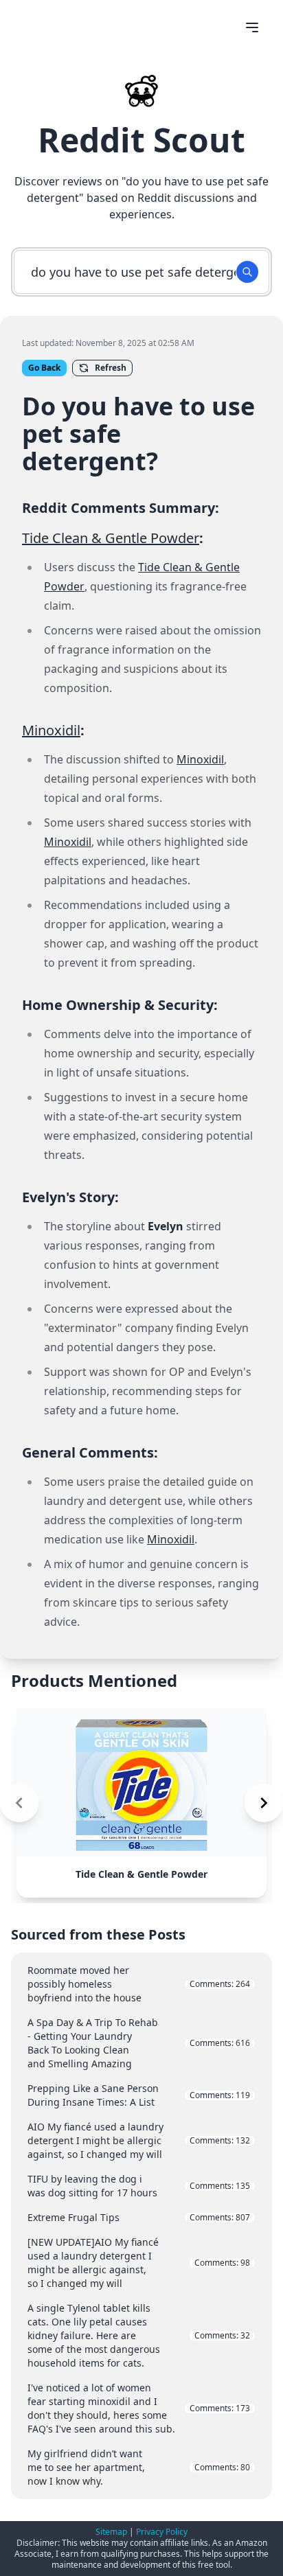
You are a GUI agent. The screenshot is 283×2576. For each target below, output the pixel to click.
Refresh (111, 368)
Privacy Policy (162, 2532)
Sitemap (111, 2532)
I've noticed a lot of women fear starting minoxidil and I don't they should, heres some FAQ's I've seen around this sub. (139, 2408)
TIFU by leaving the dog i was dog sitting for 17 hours (139, 2186)
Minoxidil (51, 730)
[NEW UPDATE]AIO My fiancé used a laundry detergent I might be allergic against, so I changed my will (139, 2263)
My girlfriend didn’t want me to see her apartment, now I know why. (139, 2467)
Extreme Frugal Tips (139, 2217)
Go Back (44, 368)
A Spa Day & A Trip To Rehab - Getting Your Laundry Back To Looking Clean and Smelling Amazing (139, 2043)
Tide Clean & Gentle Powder (111, 538)
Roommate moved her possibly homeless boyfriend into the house (139, 1984)
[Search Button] (247, 272)
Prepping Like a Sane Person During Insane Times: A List (139, 2095)
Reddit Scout (141, 140)
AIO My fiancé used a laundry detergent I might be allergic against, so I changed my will (139, 2140)
